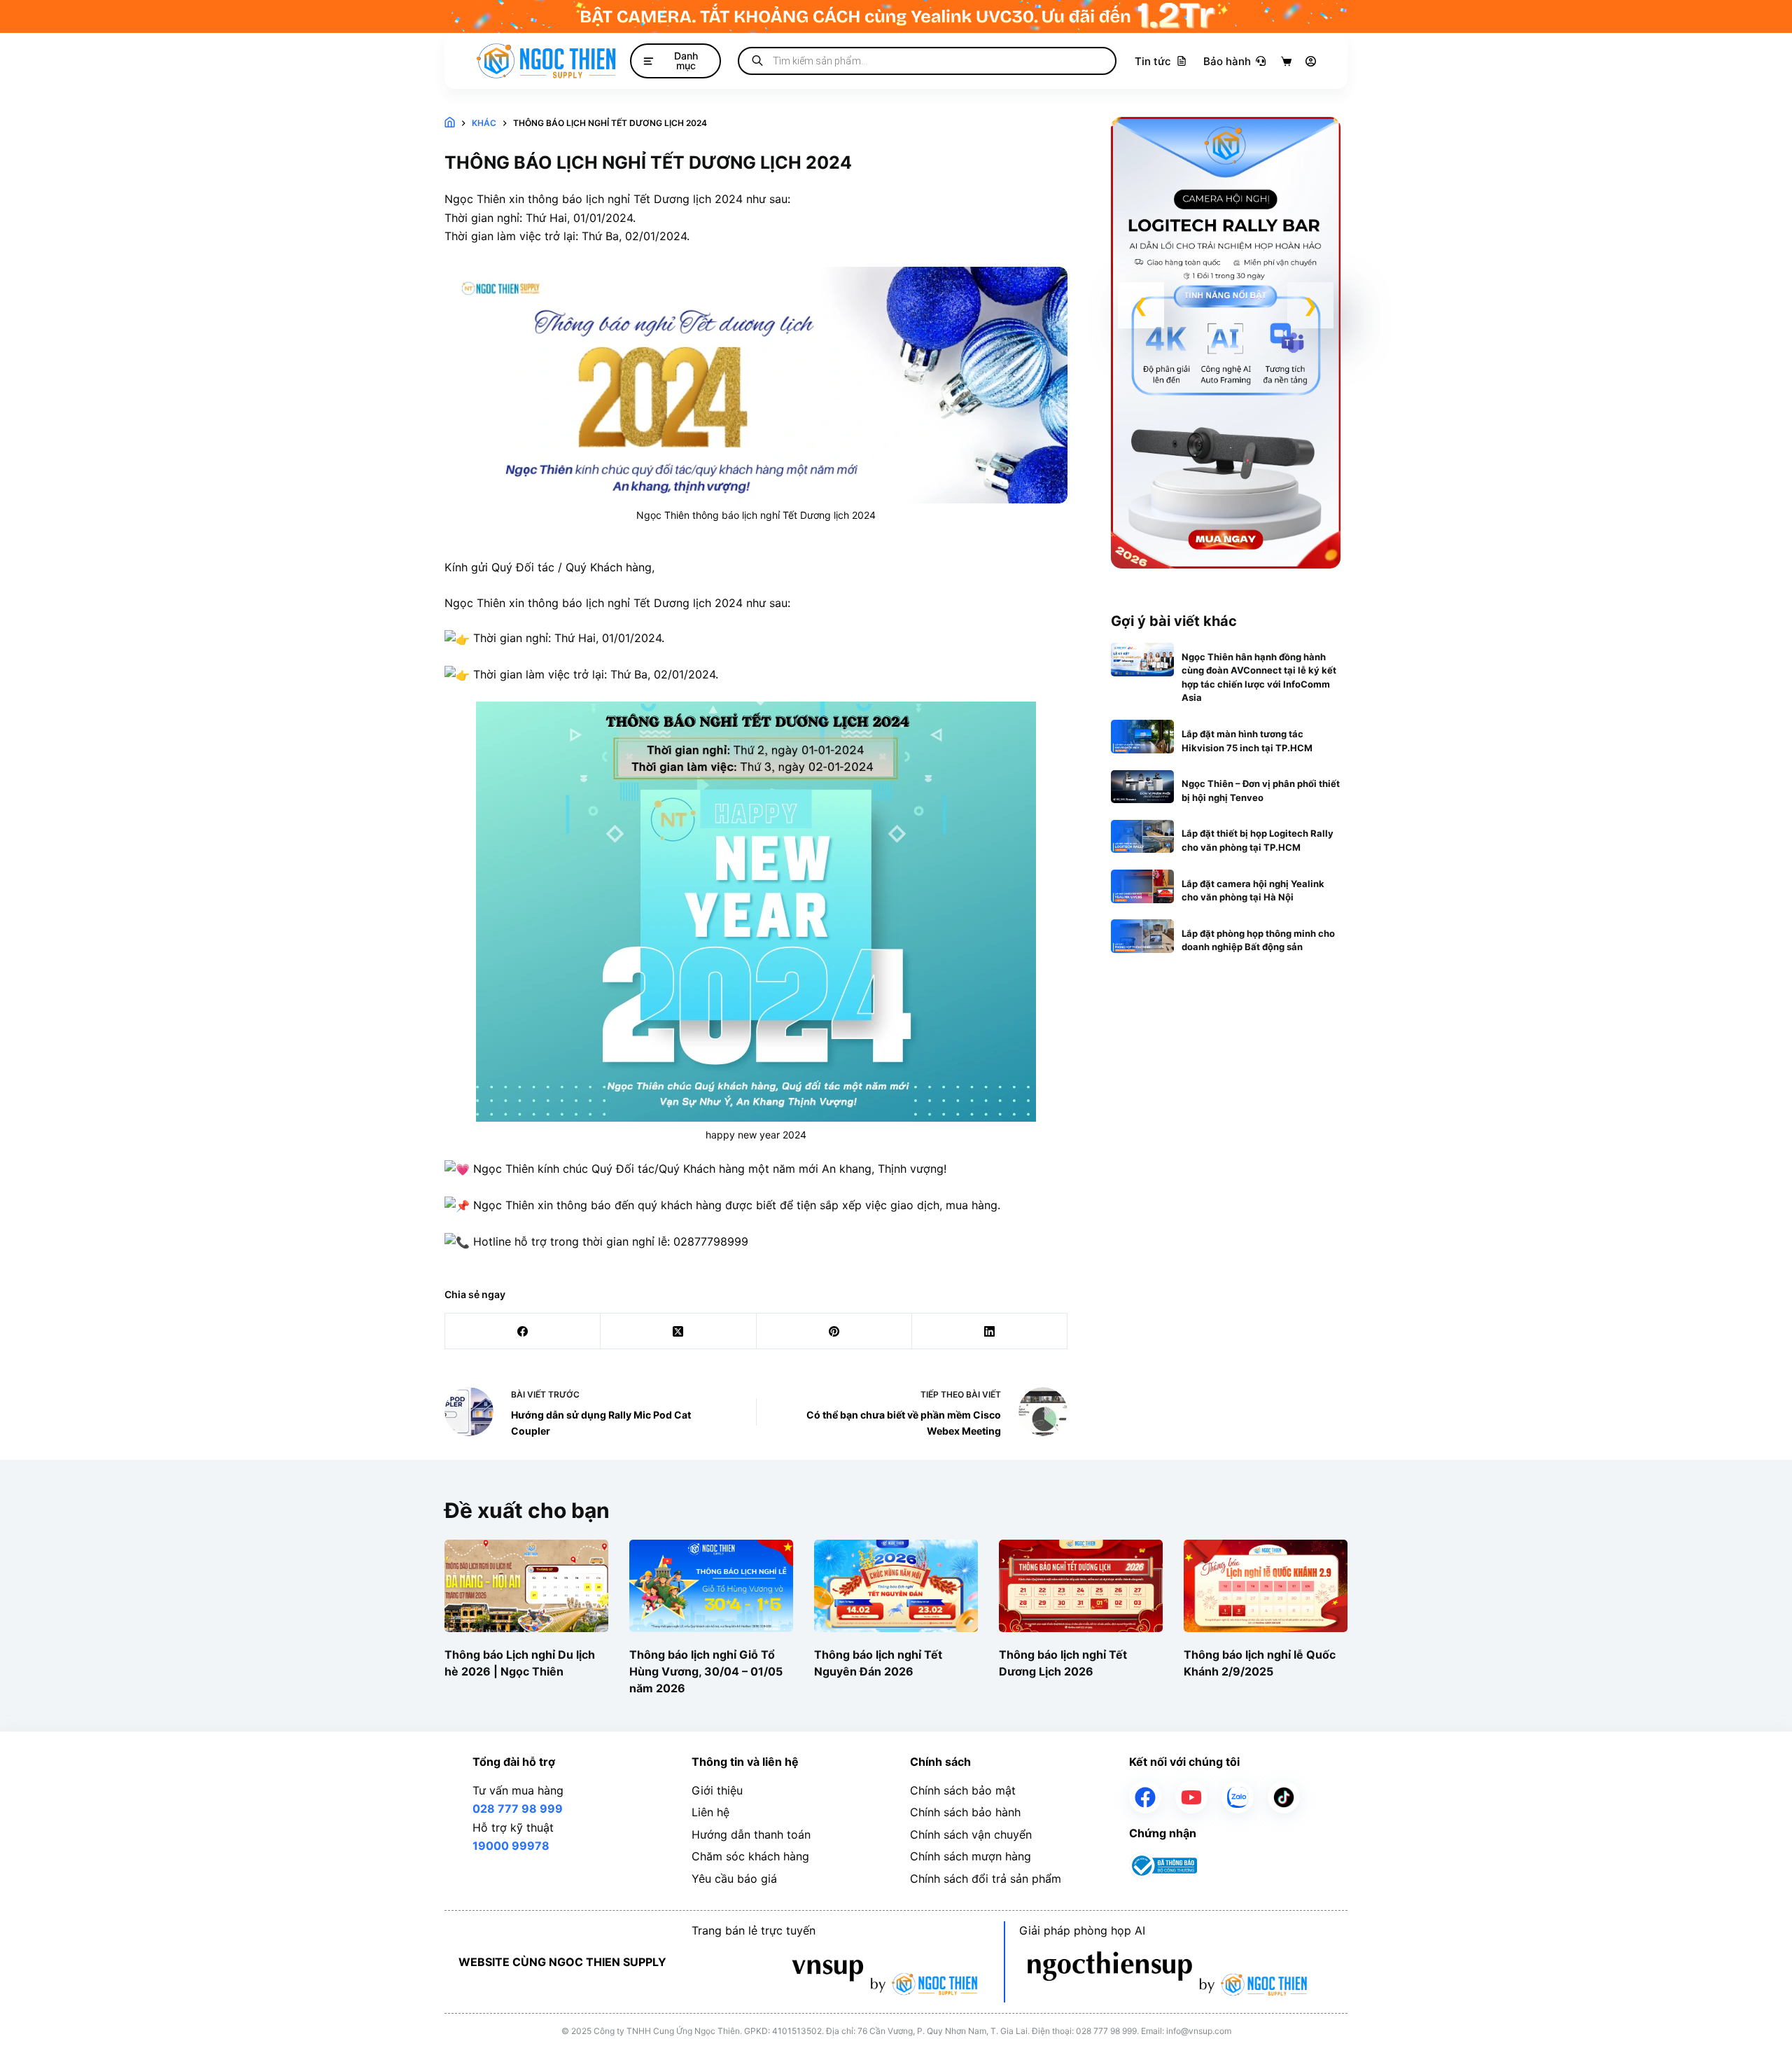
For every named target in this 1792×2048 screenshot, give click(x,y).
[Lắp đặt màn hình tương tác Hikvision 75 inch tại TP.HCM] (1143, 737)
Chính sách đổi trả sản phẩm (986, 1879)
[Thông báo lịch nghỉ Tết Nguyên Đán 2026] (896, 1586)
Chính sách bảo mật (963, 1790)
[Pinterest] (834, 1331)
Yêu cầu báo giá (734, 1879)
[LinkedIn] (990, 1331)
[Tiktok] (1284, 1797)
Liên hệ (710, 1812)
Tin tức (1153, 61)
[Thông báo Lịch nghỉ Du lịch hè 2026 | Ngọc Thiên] (526, 1586)
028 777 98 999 (518, 1809)
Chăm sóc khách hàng (750, 1856)
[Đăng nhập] (1311, 61)
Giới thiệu (717, 1790)
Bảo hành (1227, 61)
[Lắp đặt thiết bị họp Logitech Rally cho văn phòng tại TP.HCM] (1143, 837)
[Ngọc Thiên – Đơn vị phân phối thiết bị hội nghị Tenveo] (1143, 787)
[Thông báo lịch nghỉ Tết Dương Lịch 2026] (1081, 1586)
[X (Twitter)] (678, 1331)
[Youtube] (1191, 1797)
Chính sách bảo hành (965, 1812)
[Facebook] (523, 1331)
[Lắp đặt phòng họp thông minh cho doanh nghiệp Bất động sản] (1143, 936)
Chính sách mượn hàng (971, 1856)
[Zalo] (1238, 1797)
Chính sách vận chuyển (971, 1834)
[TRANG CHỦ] (450, 124)
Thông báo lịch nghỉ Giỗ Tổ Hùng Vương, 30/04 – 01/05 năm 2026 (706, 1671)
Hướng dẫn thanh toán (751, 1834)
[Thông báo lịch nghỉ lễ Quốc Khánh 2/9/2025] (1266, 1586)
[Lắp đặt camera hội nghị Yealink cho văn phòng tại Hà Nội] (1143, 886)
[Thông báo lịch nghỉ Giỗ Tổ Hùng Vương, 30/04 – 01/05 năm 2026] (711, 1586)
